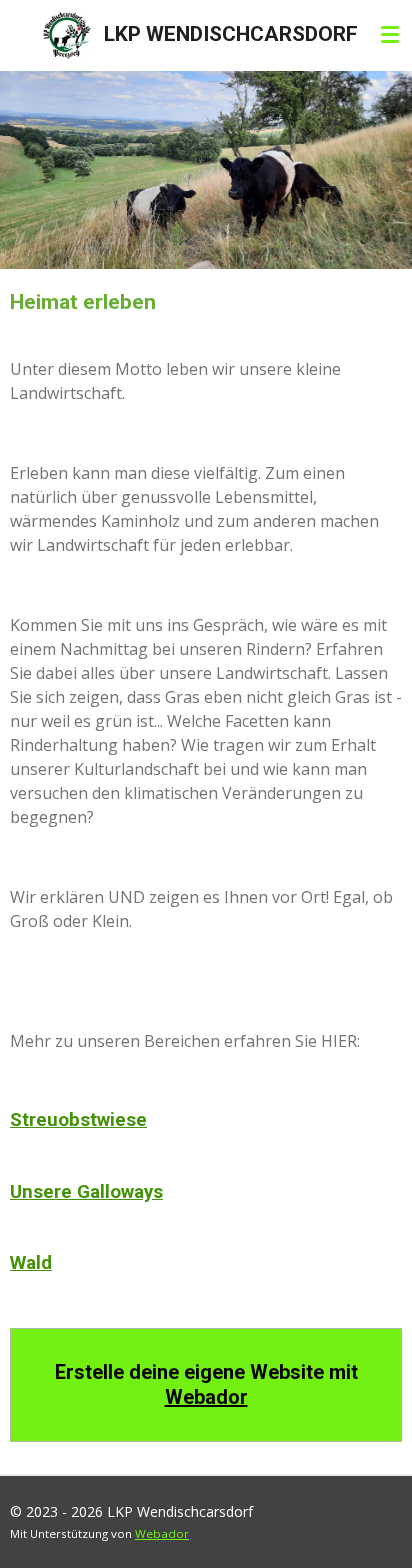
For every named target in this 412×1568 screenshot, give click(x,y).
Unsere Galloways (86, 1192)
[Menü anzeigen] (390, 35)
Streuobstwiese (78, 1120)
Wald (31, 1263)
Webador (206, 1397)
